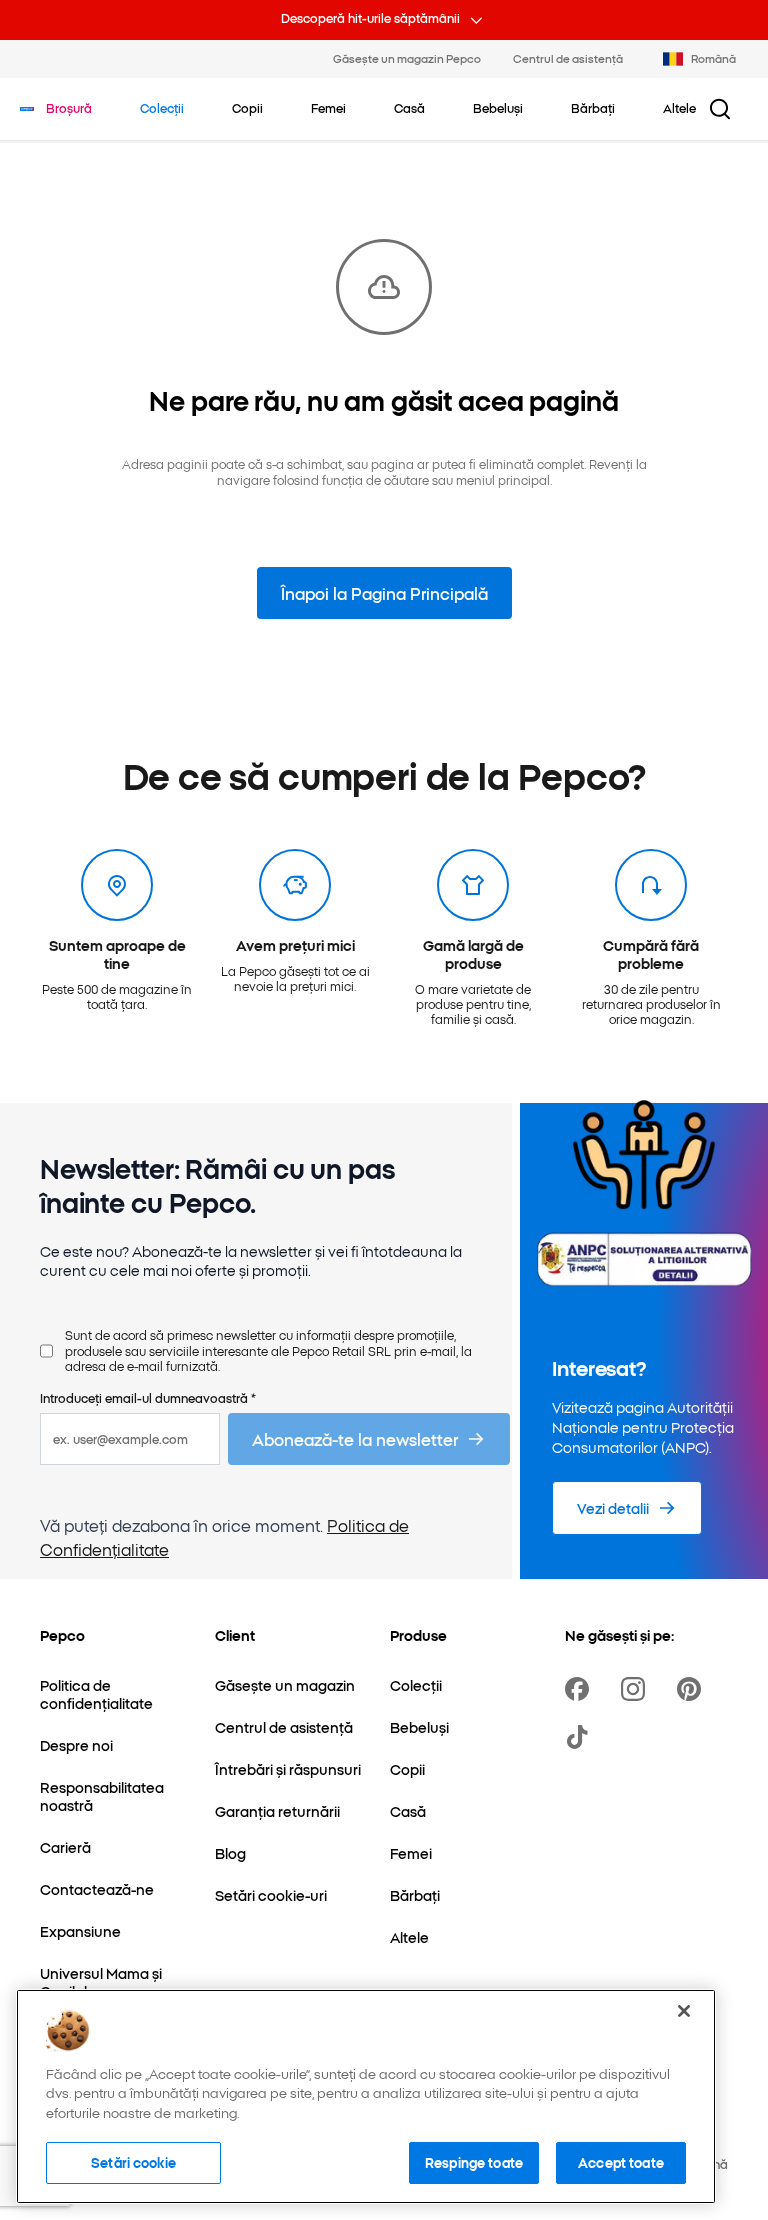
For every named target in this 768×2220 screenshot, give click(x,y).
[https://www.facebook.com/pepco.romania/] (581, 1689)
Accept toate (621, 2162)
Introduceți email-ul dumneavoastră (148, 1397)
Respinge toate (474, 2162)
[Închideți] (684, 2011)
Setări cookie (133, 2162)
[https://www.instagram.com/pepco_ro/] (637, 1689)
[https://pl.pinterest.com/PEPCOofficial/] (693, 1689)
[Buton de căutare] (720, 109)
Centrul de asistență (568, 58)
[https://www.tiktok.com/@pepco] (581, 1737)
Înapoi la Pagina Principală (384, 593)
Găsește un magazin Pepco (407, 58)
